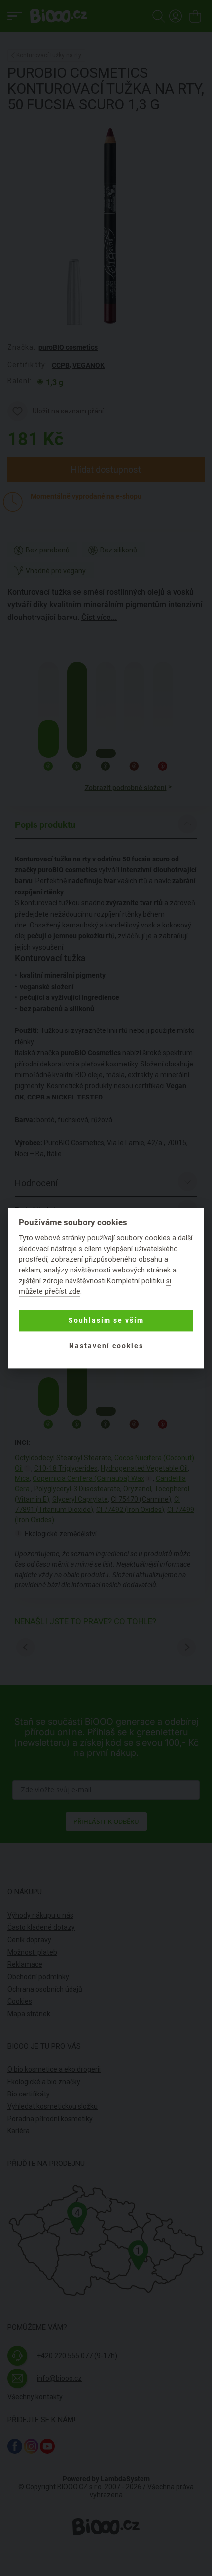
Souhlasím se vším (106, 1321)
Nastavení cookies (106, 1346)
